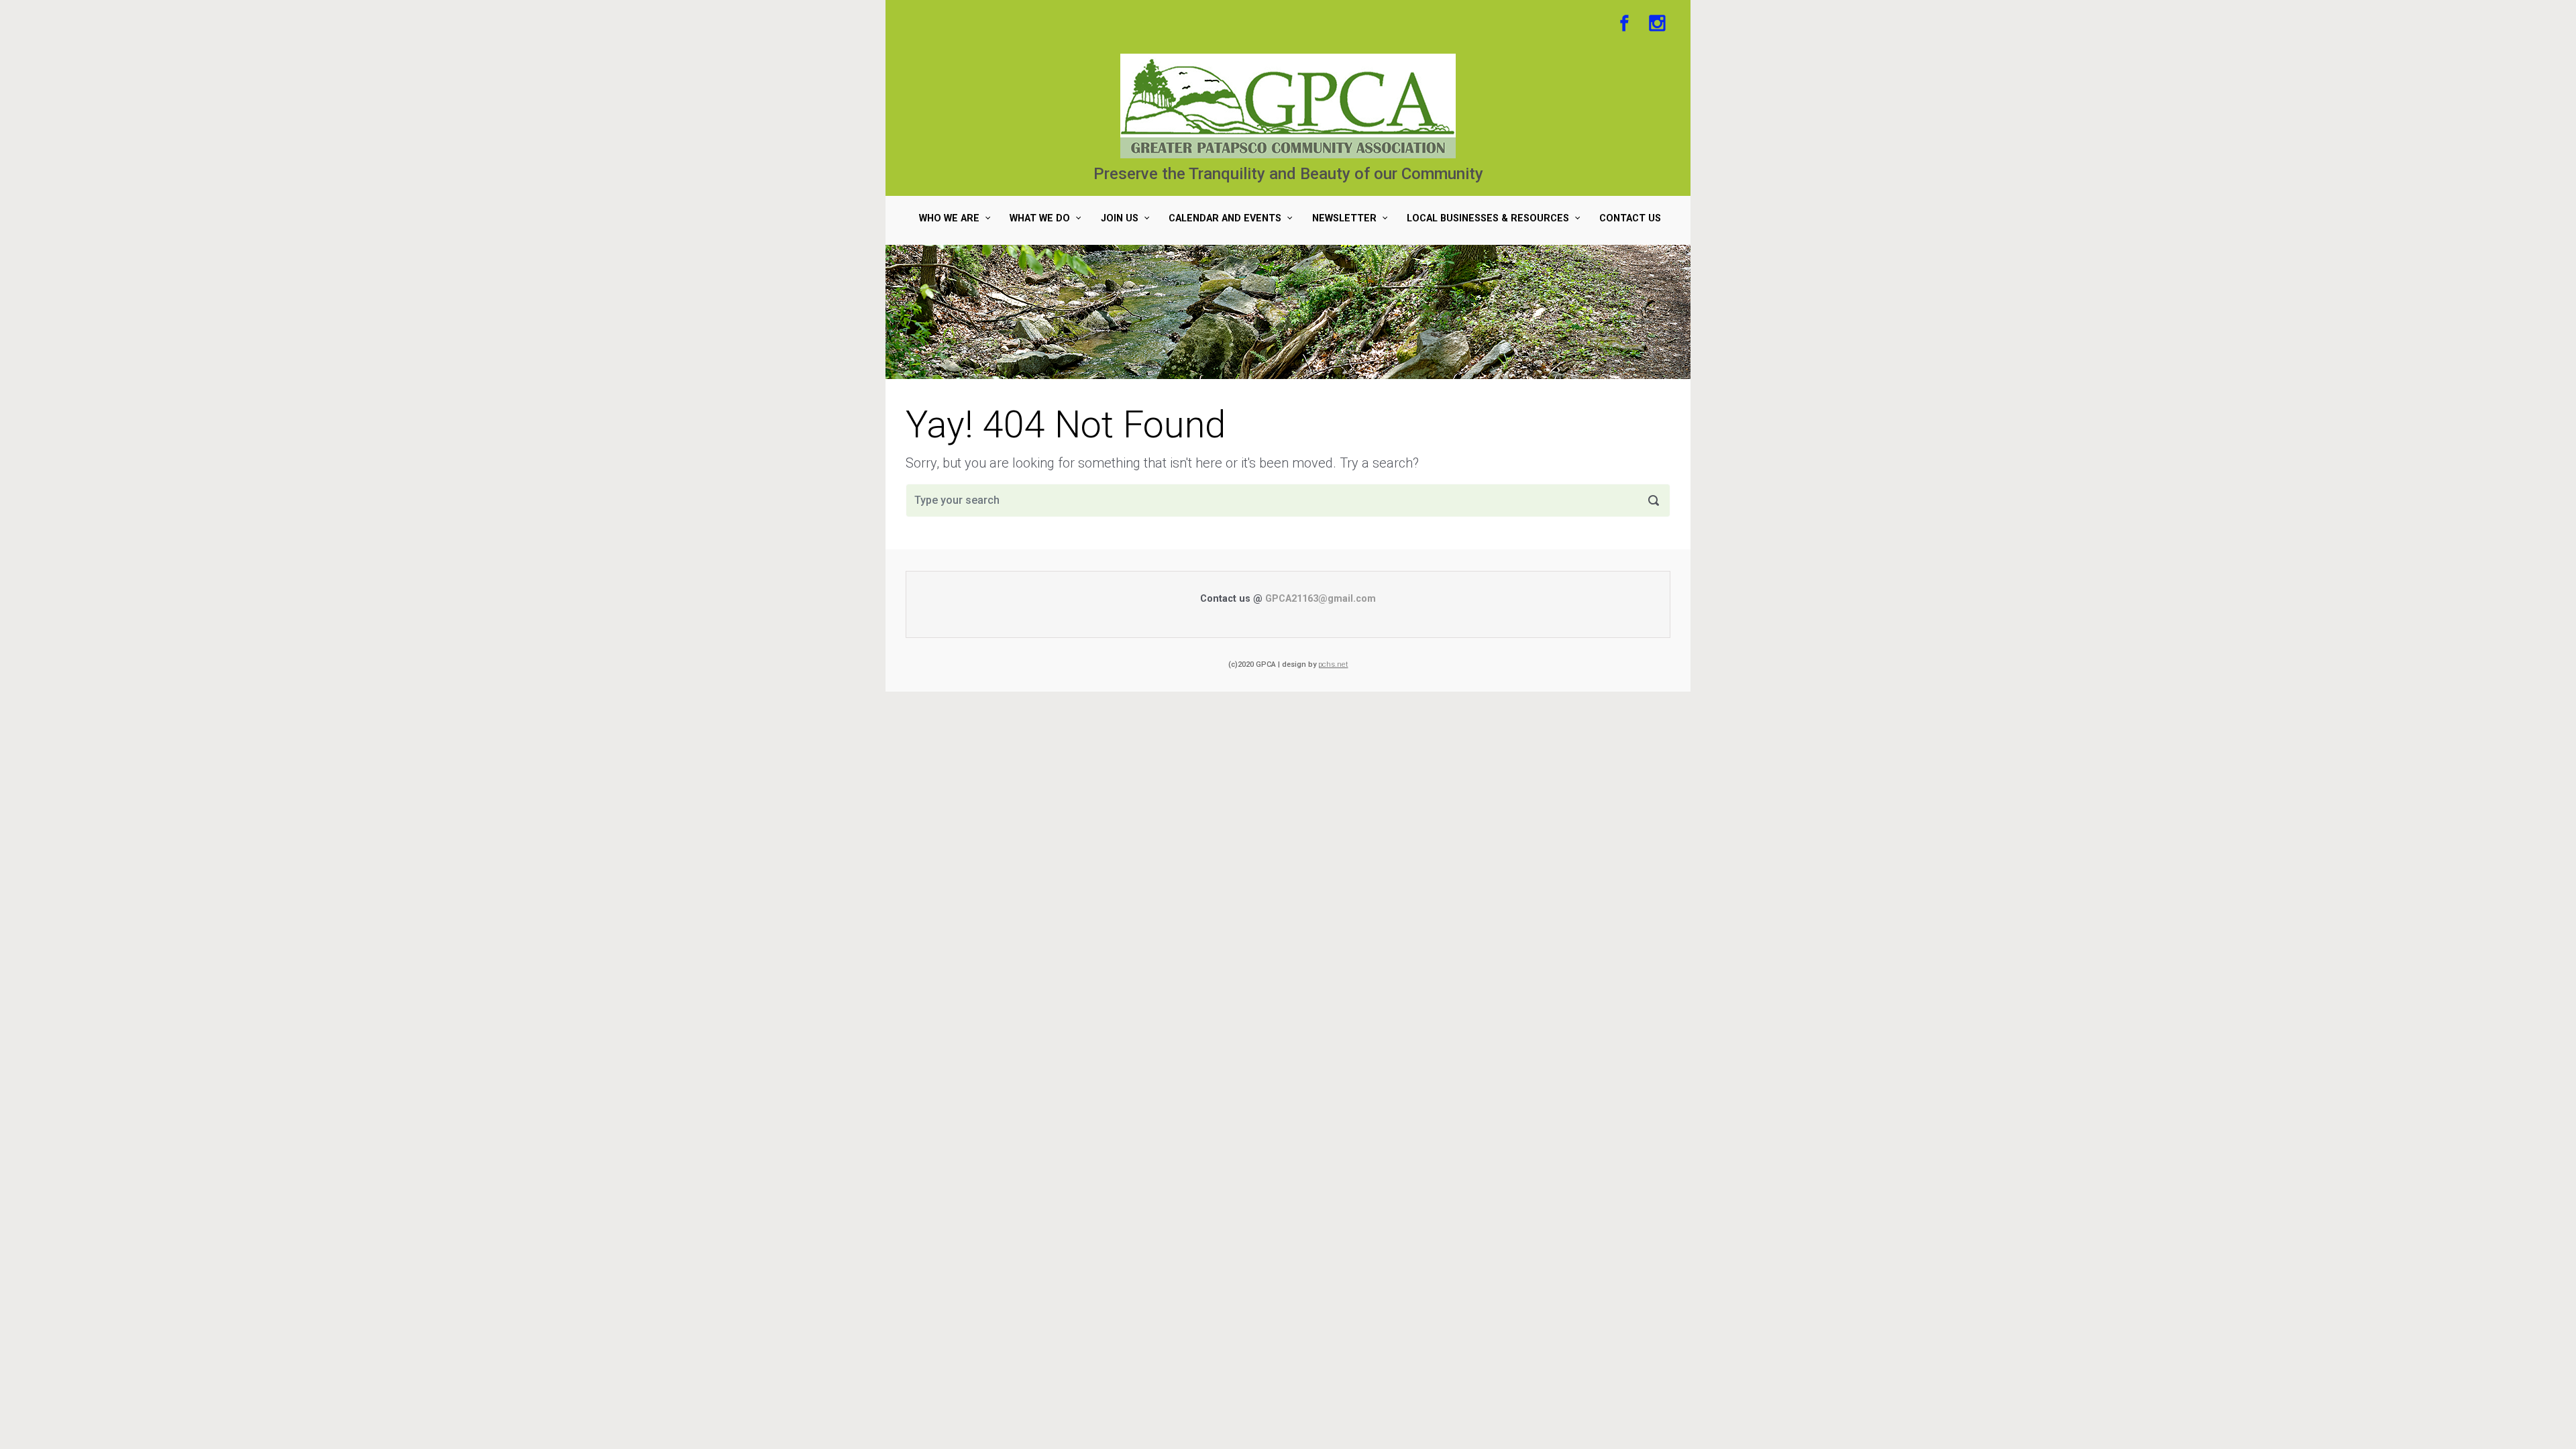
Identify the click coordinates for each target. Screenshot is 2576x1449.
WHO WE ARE (949, 218)
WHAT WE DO (1040, 218)
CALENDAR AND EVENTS (1225, 218)
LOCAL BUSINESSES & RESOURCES (1488, 218)
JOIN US (1120, 218)
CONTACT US (1630, 218)
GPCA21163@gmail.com (1321, 599)
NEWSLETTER (1344, 218)
